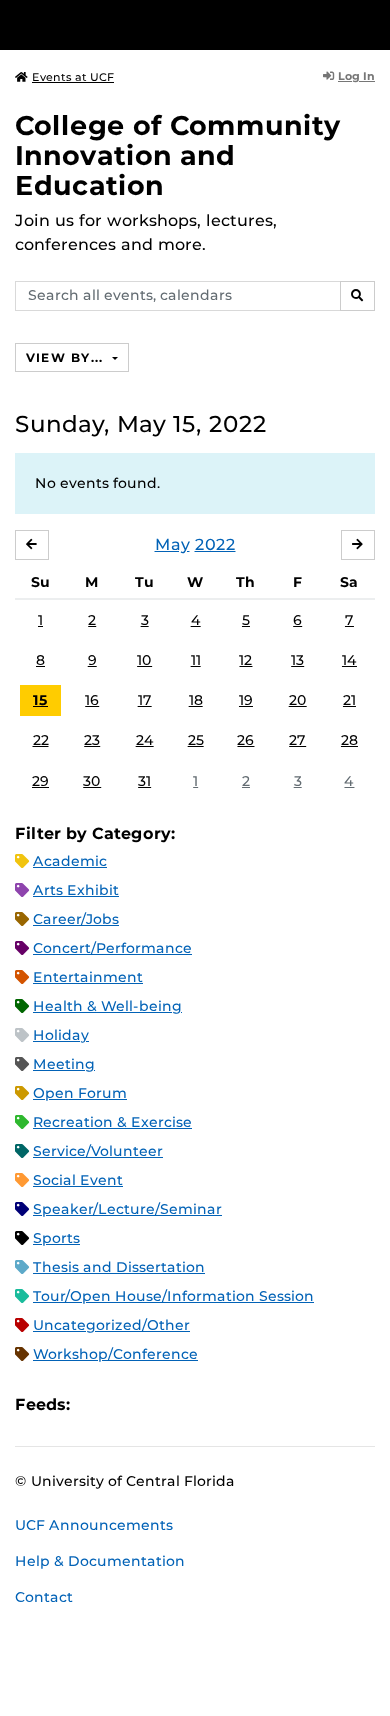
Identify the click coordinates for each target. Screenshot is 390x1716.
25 (196, 740)
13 (297, 660)
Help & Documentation (100, 1561)
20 (298, 700)
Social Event (78, 1180)
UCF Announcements (94, 1525)
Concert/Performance (112, 948)
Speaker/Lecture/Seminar (127, 1209)
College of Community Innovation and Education (178, 155)
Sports (56, 1238)
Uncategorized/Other (111, 1325)
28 (349, 740)
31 (144, 781)
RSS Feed (164, 1405)
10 (144, 660)
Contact (44, 1597)
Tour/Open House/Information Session (173, 1296)
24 (145, 740)
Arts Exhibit (76, 890)
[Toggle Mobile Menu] (370, 23)
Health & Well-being (107, 1006)
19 (246, 700)
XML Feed (198, 1405)
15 (40, 700)
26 (245, 740)
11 (196, 660)
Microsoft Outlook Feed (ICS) (130, 1405)
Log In (356, 76)
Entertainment (88, 977)
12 (245, 660)
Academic (70, 861)
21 (349, 700)
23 (92, 740)
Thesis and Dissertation (119, 1267)
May (172, 544)
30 (92, 781)
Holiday (61, 1035)
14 (349, 660)
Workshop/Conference (115, 1354)
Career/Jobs (76, 919)
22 (41, 740)
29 (40, 781)
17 (145, 700)
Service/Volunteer (98, 1151)
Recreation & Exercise (112, 1122)
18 (196, 700)
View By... (67, 357)
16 (92, 700)
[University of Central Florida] (152, 24)
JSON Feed (232, 1405)
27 (297, 740)
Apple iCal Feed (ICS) (96, 1405)
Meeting (64, 1064)
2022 (215, 544)
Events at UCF (73, 77)
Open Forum (80, 1093)
